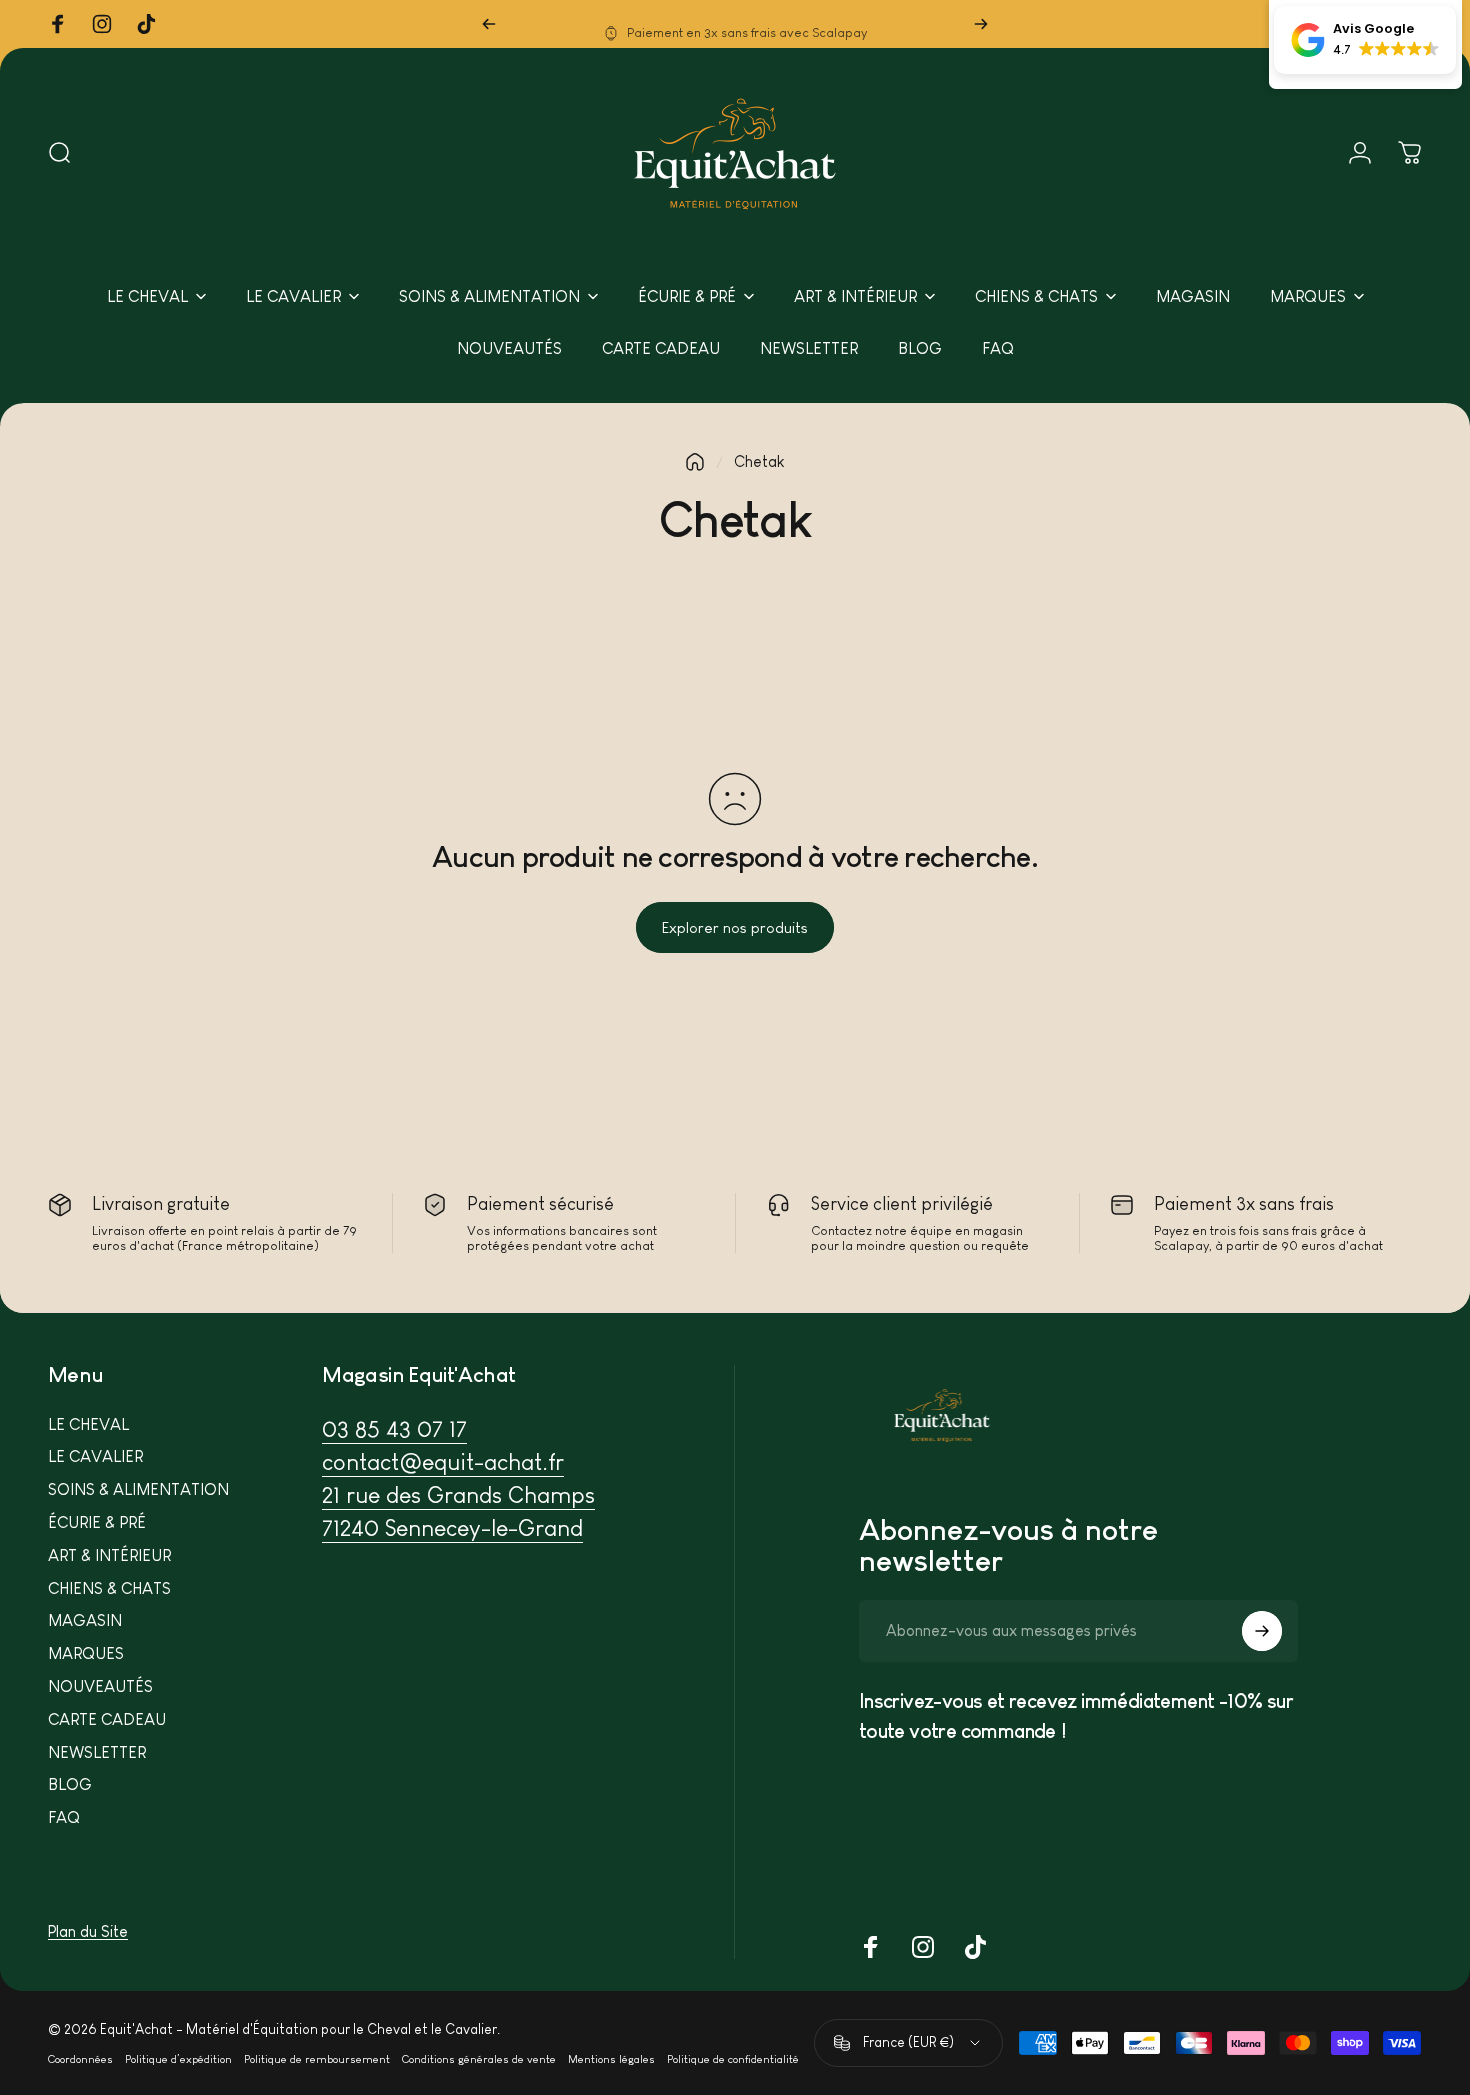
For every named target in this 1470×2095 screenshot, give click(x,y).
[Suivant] (981, 24)
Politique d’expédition (178, 2059)
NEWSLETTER (97, 1752)
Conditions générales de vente (479, 2059)
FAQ (64, 1817)
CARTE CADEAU (107, 1719)
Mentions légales (611, 2059)
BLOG (70, 1784)
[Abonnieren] (1262, 1631)
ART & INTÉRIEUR (109, 1555)
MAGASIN (85, 1620)
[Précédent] (489, 24)
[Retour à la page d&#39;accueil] (695, 462)
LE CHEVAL (88, 1424)
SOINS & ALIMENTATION (138, 1489)
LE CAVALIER (95, 1456)
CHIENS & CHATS (109, 1588)
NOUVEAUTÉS (100, 1686)
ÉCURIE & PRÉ (97, 1522)
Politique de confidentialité (733, 2059)
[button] (1365, 40)
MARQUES (86, 1653)
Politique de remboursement (317, 2059)
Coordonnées (80, 2059)
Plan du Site (88, 1931)
